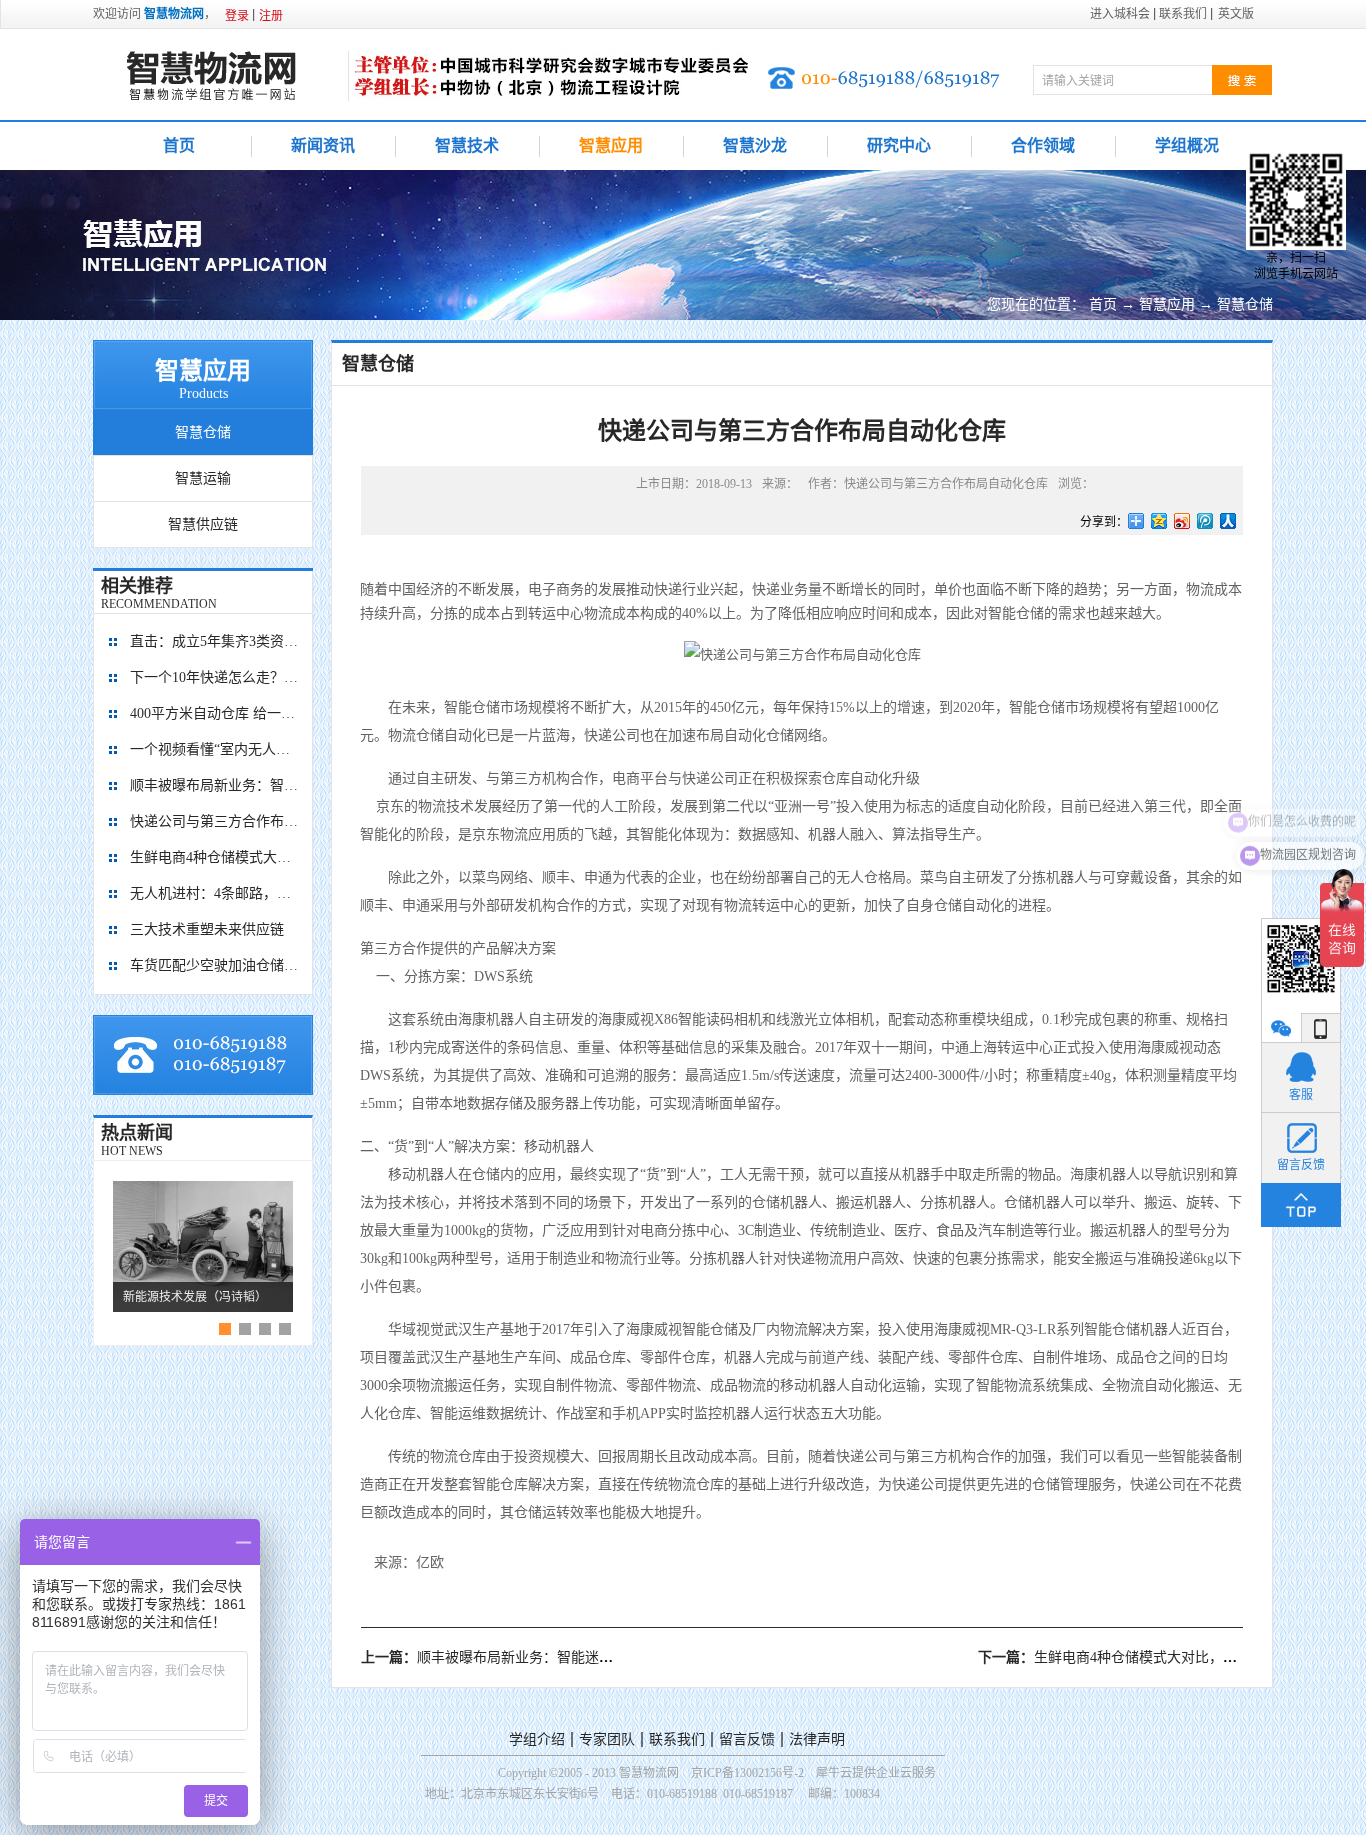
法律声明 (817, 1739)
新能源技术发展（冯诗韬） (195, 1297)
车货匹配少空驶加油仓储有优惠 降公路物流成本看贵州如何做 (215, 965)
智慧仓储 (1245, 304)
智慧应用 (1167, 304)
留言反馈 (747, 1739)
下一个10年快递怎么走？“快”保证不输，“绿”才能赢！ (215, 677)
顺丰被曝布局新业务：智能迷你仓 (215, 785)
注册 (271, 16)
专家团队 (607, 1739)
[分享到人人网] (1228, 521)
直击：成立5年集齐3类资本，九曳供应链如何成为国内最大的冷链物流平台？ (215, 641)
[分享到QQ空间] (1159, 521)
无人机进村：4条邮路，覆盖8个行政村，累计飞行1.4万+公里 (215, 893)
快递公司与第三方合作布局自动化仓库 (215, 821)
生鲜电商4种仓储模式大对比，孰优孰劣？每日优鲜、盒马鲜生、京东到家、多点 (215, 857)
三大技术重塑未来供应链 (207, 929)
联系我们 (677, 1739)
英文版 (1236, 14)
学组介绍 (537, 1739)
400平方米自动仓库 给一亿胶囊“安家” (215, 713)
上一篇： (494, 1657)
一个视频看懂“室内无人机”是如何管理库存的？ (215, 749)
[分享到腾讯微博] (1205, 521)
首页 (179, 145)
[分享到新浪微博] (1182, 521)
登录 (237, 16)
